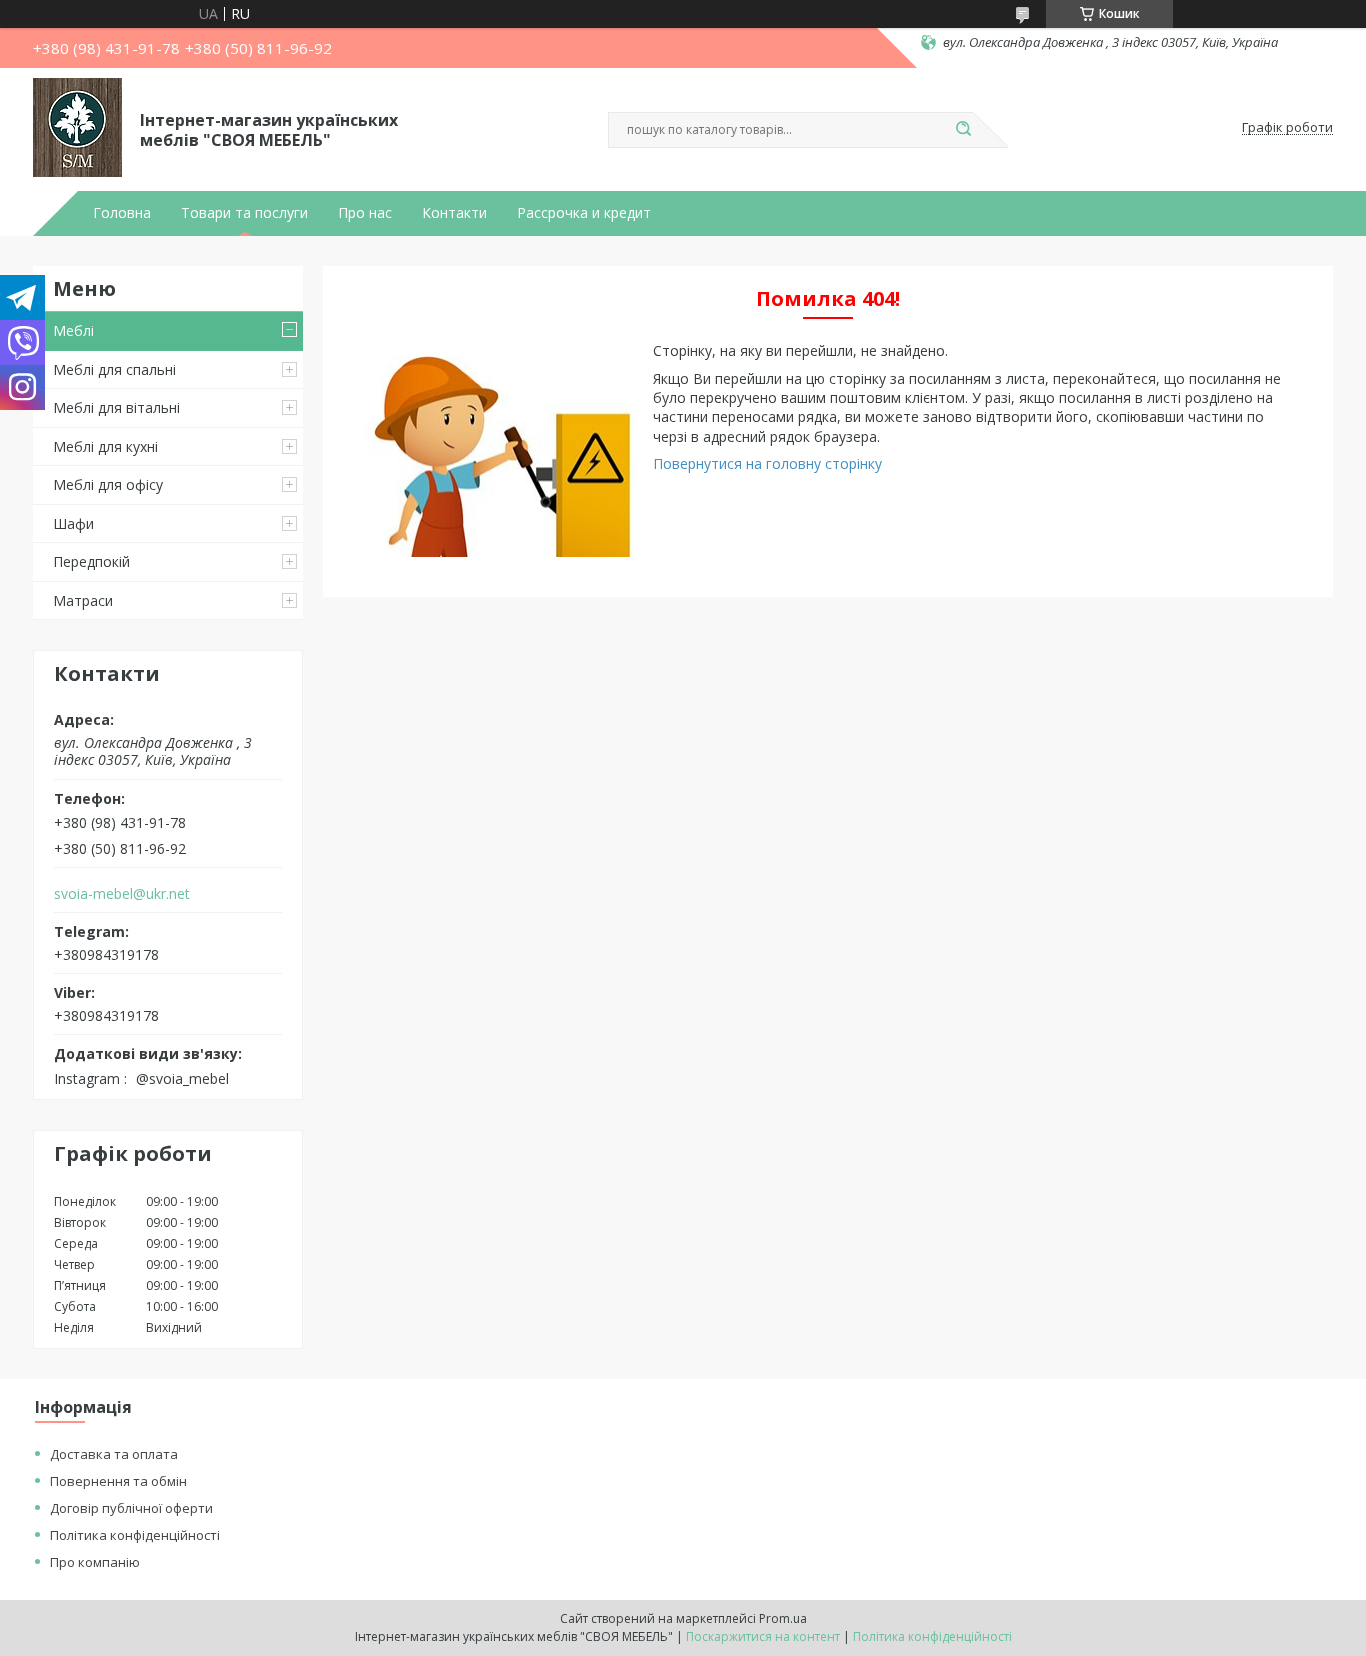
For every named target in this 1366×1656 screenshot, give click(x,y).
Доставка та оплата (114, 1454)
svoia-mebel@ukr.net (122, 894)
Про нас (365, 213)
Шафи (73, 523)
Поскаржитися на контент (763, 1636)
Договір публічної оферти (131, 1508)
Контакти (454, 213)
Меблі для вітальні (116, 407)
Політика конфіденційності (135, 1535)
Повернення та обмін (118, 1481)
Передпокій (91, 561)
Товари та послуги (244, 213)
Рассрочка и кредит (584, 213)
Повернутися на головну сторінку (767, 463)
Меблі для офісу (108, 484)
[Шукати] (963, 130)
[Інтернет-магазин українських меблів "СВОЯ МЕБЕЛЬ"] (77, 128)
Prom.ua (783, 1618)
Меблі (73, 330)
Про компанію (95, 1562)
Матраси (83, 600)
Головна (122, 213)
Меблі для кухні (105, 446)
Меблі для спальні (114, 369)
